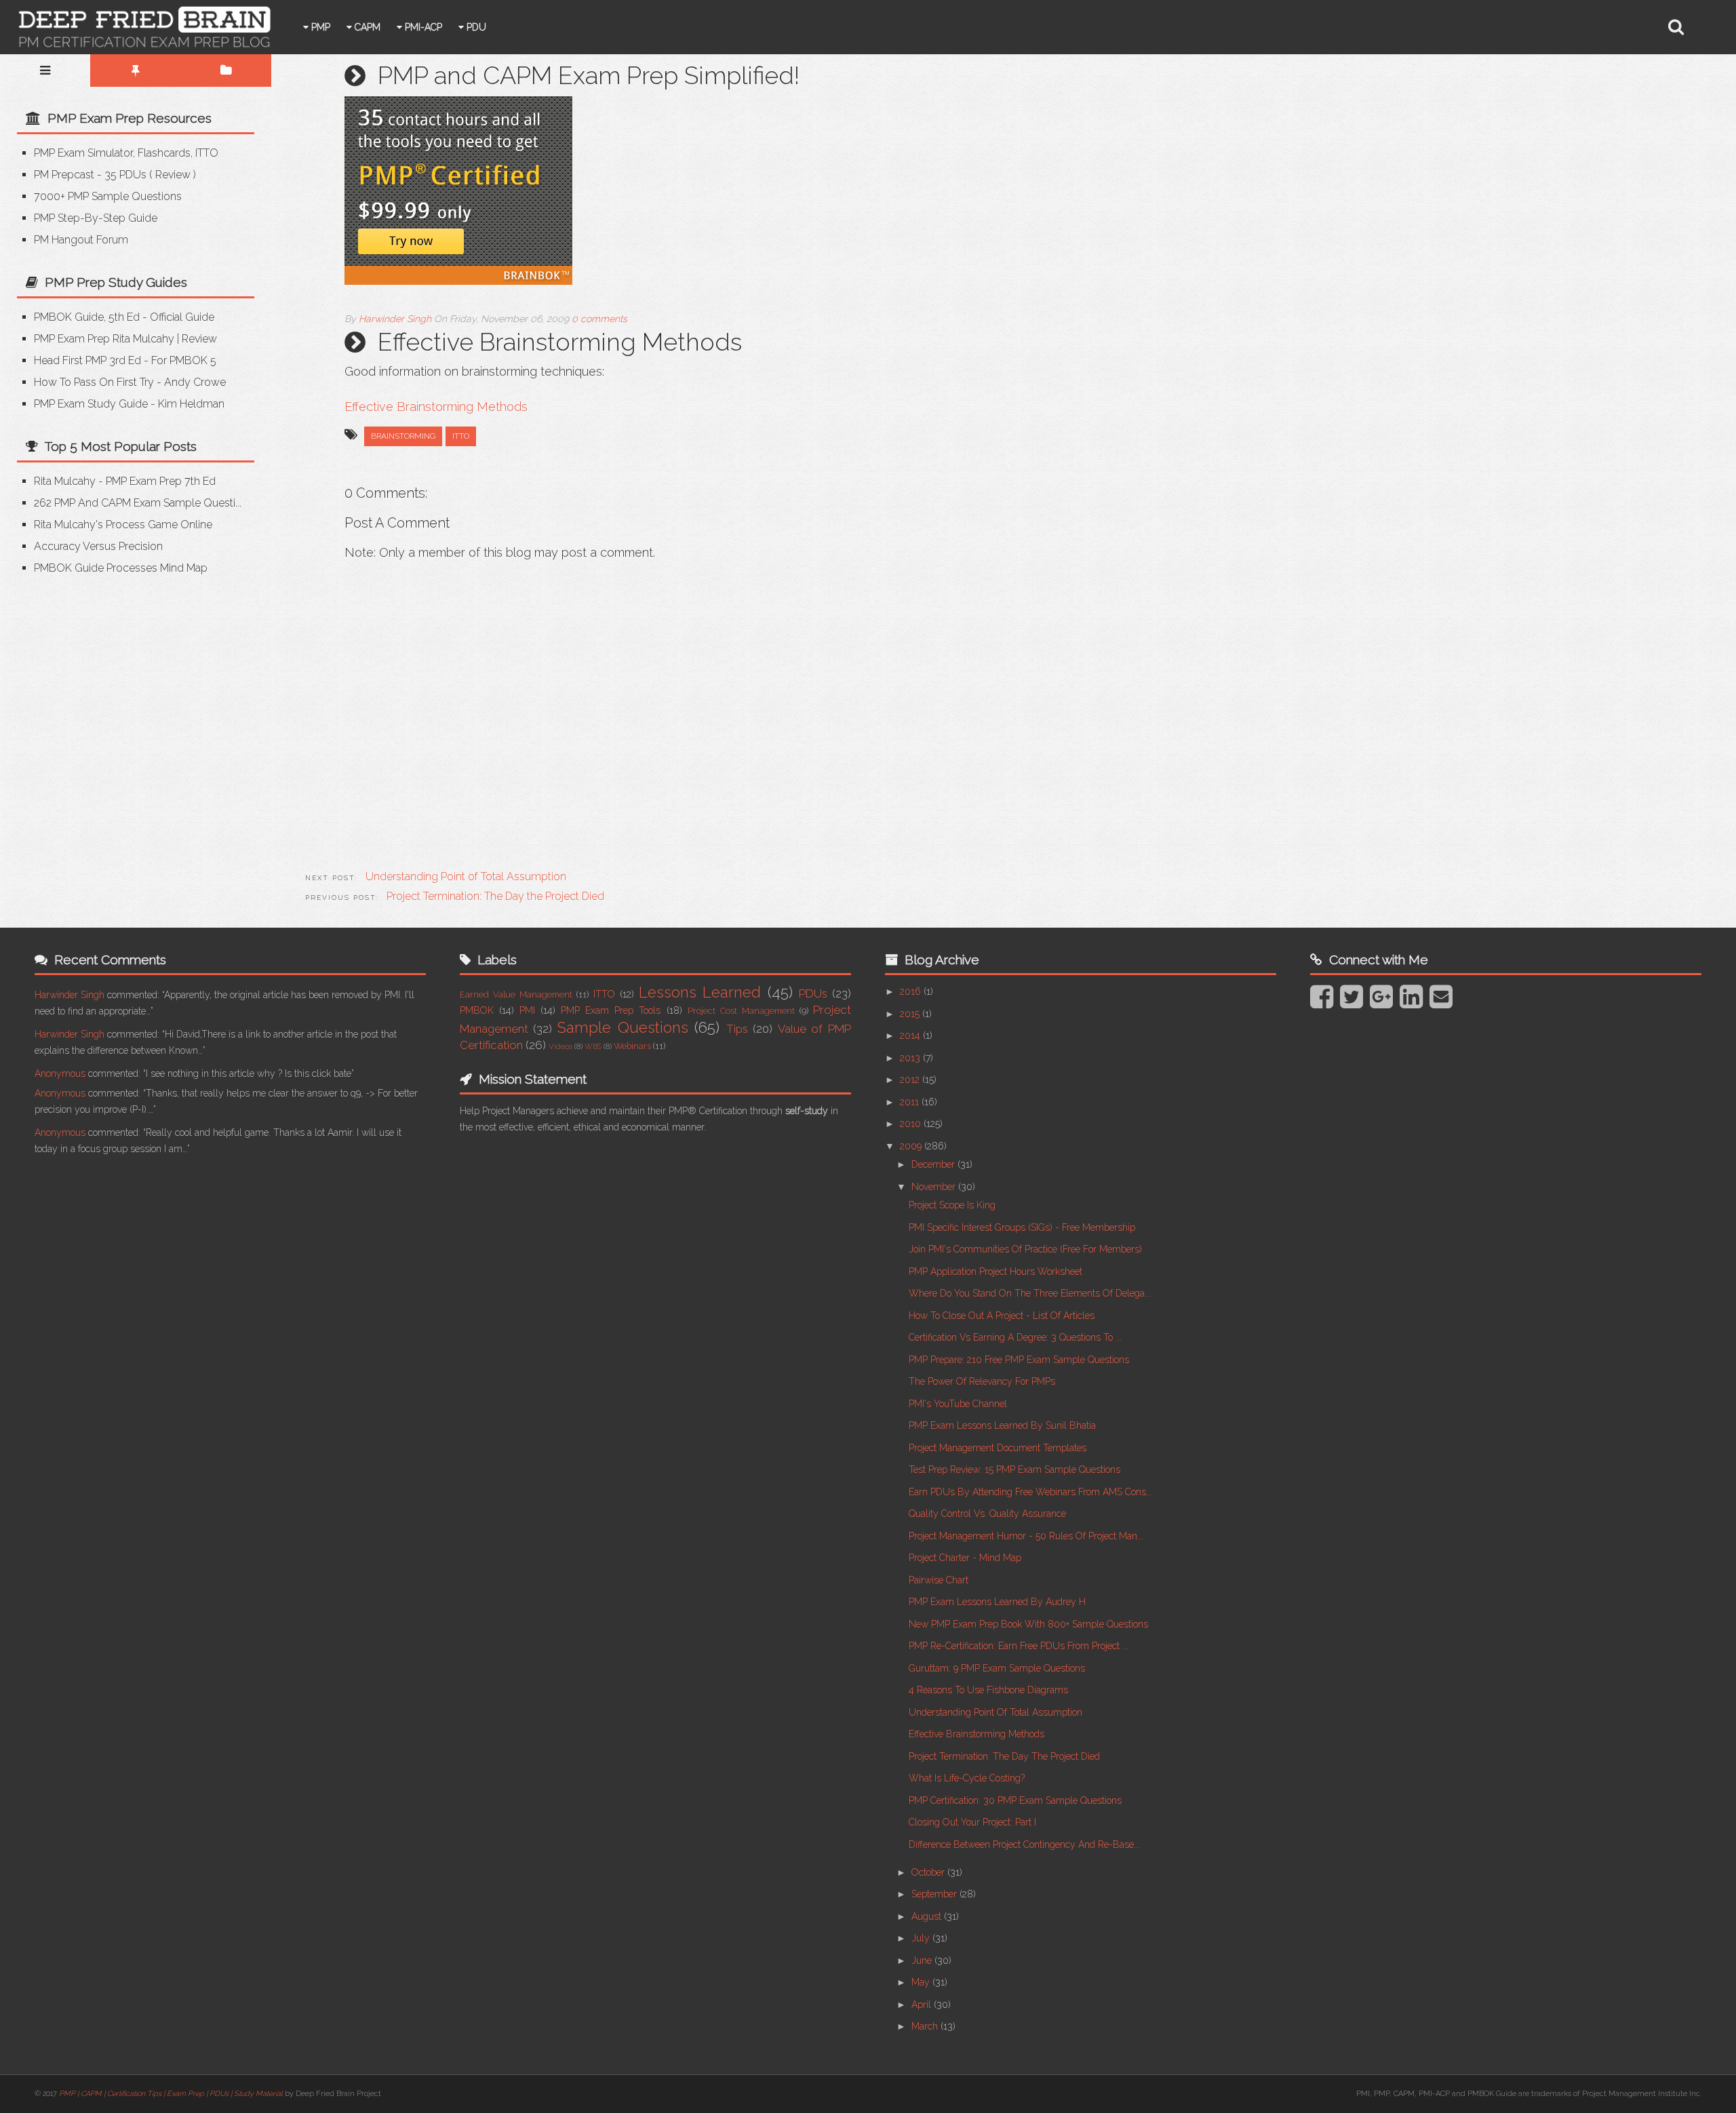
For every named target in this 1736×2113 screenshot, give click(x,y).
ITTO (461, 436)
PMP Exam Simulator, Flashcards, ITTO (126, 153)
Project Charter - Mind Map (965, 1558)
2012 (911, 1080)
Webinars (632, 1046)
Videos (560, 1046)
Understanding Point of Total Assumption (995, 1712)
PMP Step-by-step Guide (96, 218)
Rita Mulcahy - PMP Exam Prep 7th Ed (125, 481)
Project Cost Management (741, 1011)
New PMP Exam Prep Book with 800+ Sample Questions (1028, 1624)
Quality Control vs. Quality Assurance (987, 1514)
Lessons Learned (700, 992)
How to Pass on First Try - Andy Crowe (130, 382)
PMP (319, 27)
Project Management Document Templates (998, 1448)
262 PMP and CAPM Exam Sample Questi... (138, 503)
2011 (911, 1102)
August (928, 1916)
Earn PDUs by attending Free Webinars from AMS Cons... (1030, 1492)
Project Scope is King (952, 1205)
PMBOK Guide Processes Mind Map (121, 568)
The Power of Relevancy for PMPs (982, 1381)
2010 (912, 1124)
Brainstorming (403, 436)
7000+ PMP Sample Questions (108, 196)
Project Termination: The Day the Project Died (1004, 1756)
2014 (911, 1035)
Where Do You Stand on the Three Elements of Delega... (1030, 1293)
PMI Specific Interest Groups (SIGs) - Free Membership (1022, 1227)
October (929, 1872)
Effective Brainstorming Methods (436, 407)
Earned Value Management (516, 994)
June (923, 1960)
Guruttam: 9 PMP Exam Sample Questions (997, 1668)
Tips (737, 1029)
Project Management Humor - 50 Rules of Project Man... (1026, 1536)
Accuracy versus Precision (98, 546)
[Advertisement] (131, 691)
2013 (911, 1058)
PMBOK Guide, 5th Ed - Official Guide (124, 317)
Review (173, 175)
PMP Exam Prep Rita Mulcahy (104, 339)
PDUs (813, 993)
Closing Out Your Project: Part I (972, 1822)
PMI (527, 1010)
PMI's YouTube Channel (958, 1404)
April (923, 2005)
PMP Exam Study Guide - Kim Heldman (129, 404)
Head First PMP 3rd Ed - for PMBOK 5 (125, 360)
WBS (593, 1046)
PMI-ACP (422, 27)
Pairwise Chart (939, 1580)
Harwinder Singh (70, 995)
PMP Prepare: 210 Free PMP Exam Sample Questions (1019, 1360)
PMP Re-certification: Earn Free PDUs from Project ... (1019, 1646)
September (935, 1894)
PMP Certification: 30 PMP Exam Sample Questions (1015, 1800)
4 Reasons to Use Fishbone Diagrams (988, 1690)
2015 (911, 1014)
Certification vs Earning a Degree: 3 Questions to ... (1015, 1337)
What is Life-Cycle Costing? (967, 1778)
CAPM (366, 27)
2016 (912, 991)
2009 (912, 1146)
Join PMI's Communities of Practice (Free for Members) (1025, 1249)
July (922, 1938)
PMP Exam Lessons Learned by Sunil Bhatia (1002, 1425)
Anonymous (60, 1073)
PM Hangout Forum (81, 240)
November (935, 1187)
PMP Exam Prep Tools (611, 1010)
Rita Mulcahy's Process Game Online (123, 525)
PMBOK (477, 1010)
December (934, 1164)
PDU (475, 27)
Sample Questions (623, 1027)
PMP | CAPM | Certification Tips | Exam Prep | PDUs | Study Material (171, 2094)
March (926, 2026)
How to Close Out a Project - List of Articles (1002, 1316)
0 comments (599, 319)
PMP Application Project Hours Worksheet (995, 1271)
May (922, 1982)
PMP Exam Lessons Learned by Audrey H (997, 1602)
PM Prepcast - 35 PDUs (90, 175)
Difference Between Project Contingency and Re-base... (1024, 1844)
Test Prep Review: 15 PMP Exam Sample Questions (1014, 1469)
